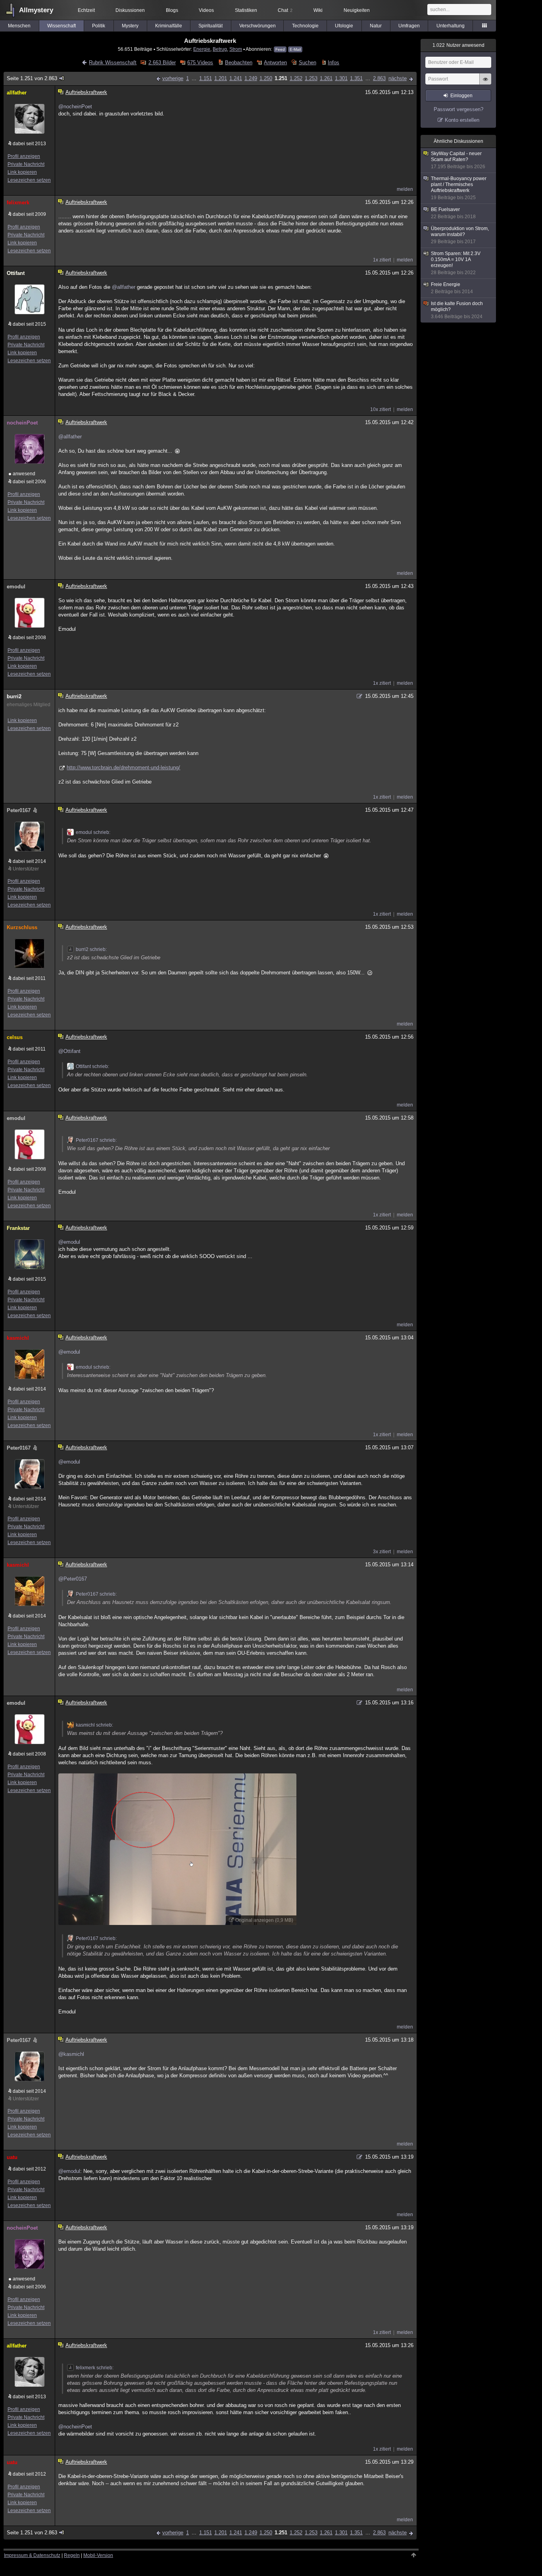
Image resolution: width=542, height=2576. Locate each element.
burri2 (14, 696)
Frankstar (18, 1228)
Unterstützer (26, 869)
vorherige (173, 78)
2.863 (379, 78)
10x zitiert (381, 409)
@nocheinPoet (75, 107)
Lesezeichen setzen (29, 180)
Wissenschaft (62, 26)
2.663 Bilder (162, 62)
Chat (285, 10)
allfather (17, 93)
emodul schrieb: (93, 832)
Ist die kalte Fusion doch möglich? (457, 310)
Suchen (307, 62)
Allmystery (36, 10)
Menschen (19, 26)
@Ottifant (69, 1051)
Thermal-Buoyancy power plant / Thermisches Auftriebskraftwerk (459, 188)
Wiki (318, 10)
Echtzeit (86, 10)
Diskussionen (130, 10)
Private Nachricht (26, 164)
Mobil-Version (98, 2555)
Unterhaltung (451, 26)
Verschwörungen (258, 26)
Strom (236, 49)
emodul (16, 587)
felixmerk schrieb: (95, 2368)
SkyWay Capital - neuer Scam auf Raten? (458, 160)
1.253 (311, 78)
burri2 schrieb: (91, 949)
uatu (12, 2157)
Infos (333, 62)
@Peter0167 (73, 1579)
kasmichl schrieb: (94, 1725)
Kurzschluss (22, 927)
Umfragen (409, 26)
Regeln (72, 2555)
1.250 (266, 78)
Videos (206, 10)
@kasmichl (71, 2054)
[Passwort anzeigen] (485, 83)
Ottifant (16, 273)
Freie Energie (452, 288)
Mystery (130, 26)
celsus (15, 1037)
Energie (202, 49)
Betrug (220, 49)
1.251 (281, 78)
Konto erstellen (462, 120)
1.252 (296, 78)
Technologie (305, 26)
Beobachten (238, 62)
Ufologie (344, 26)
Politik (99, 26)
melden (405, 189)
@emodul (69, 1242)
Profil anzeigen (24, 156)
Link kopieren (22, 172)
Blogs (172, 10)
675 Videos (200, 62)
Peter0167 (19, 810)
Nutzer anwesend (458, 45)
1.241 (236, 78)
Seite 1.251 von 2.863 (32, 78)
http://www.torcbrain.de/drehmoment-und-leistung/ (123, 767)
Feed (280, 49)
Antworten (275, 62)
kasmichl (18, 1338)
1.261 (326, 78)
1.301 (341, 78)
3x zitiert (382, 1552)
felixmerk (18, 203)
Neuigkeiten (357, 10)
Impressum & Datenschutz (32, 2555)
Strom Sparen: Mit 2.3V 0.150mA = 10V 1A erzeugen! (456, 263)
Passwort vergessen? (458, 109)
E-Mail (295, 49)
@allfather (124, 287)
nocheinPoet (22, 423)
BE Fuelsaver (453, 213)
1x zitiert (382, 260)
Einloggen (461, 96)
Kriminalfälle (169, 26)
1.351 (356, 78)
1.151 (206, 78)
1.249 (251, 78)
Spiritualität (210, 26)
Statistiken (246, 10)
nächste (398, 78)
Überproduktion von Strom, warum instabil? (460, 235)
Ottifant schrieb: (92, 1066)
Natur (376, 26)
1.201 (221, 78)
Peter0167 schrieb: (96, 1140)
